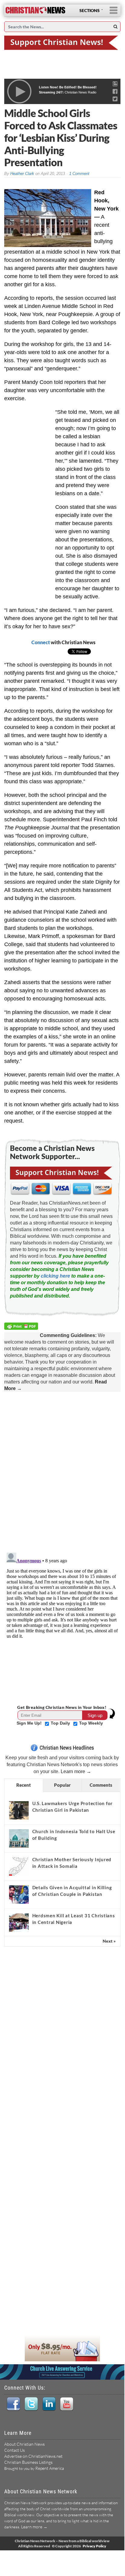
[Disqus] (62, 1471)
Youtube (67, 2404)
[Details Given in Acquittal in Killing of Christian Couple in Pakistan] (19, 1894)
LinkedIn (49, 2404)
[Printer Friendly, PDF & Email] (22, 1327)
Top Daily (61, 1723)
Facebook (13, 2404)
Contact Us (14, 2450)
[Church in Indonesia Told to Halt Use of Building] (19, 1838)
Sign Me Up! (30, 1723)
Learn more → (76, 1771)
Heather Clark (22, 174)
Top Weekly (91, 1723)
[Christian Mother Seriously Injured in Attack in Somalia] (19, 1866)
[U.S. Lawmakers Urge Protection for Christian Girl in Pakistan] (19, 1810)
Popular (62, 1785)
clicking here (55, 1276)
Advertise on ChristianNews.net (33, 2456)
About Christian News (24, 2444)
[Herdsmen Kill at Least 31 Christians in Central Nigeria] (19, 1922)
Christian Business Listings (28, 2462)
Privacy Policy (95, 2546)
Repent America (50, 2468)
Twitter (31, 2404)
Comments (101, 1785)
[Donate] (62, 42)
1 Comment (79, 174)
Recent (24, 1785)
